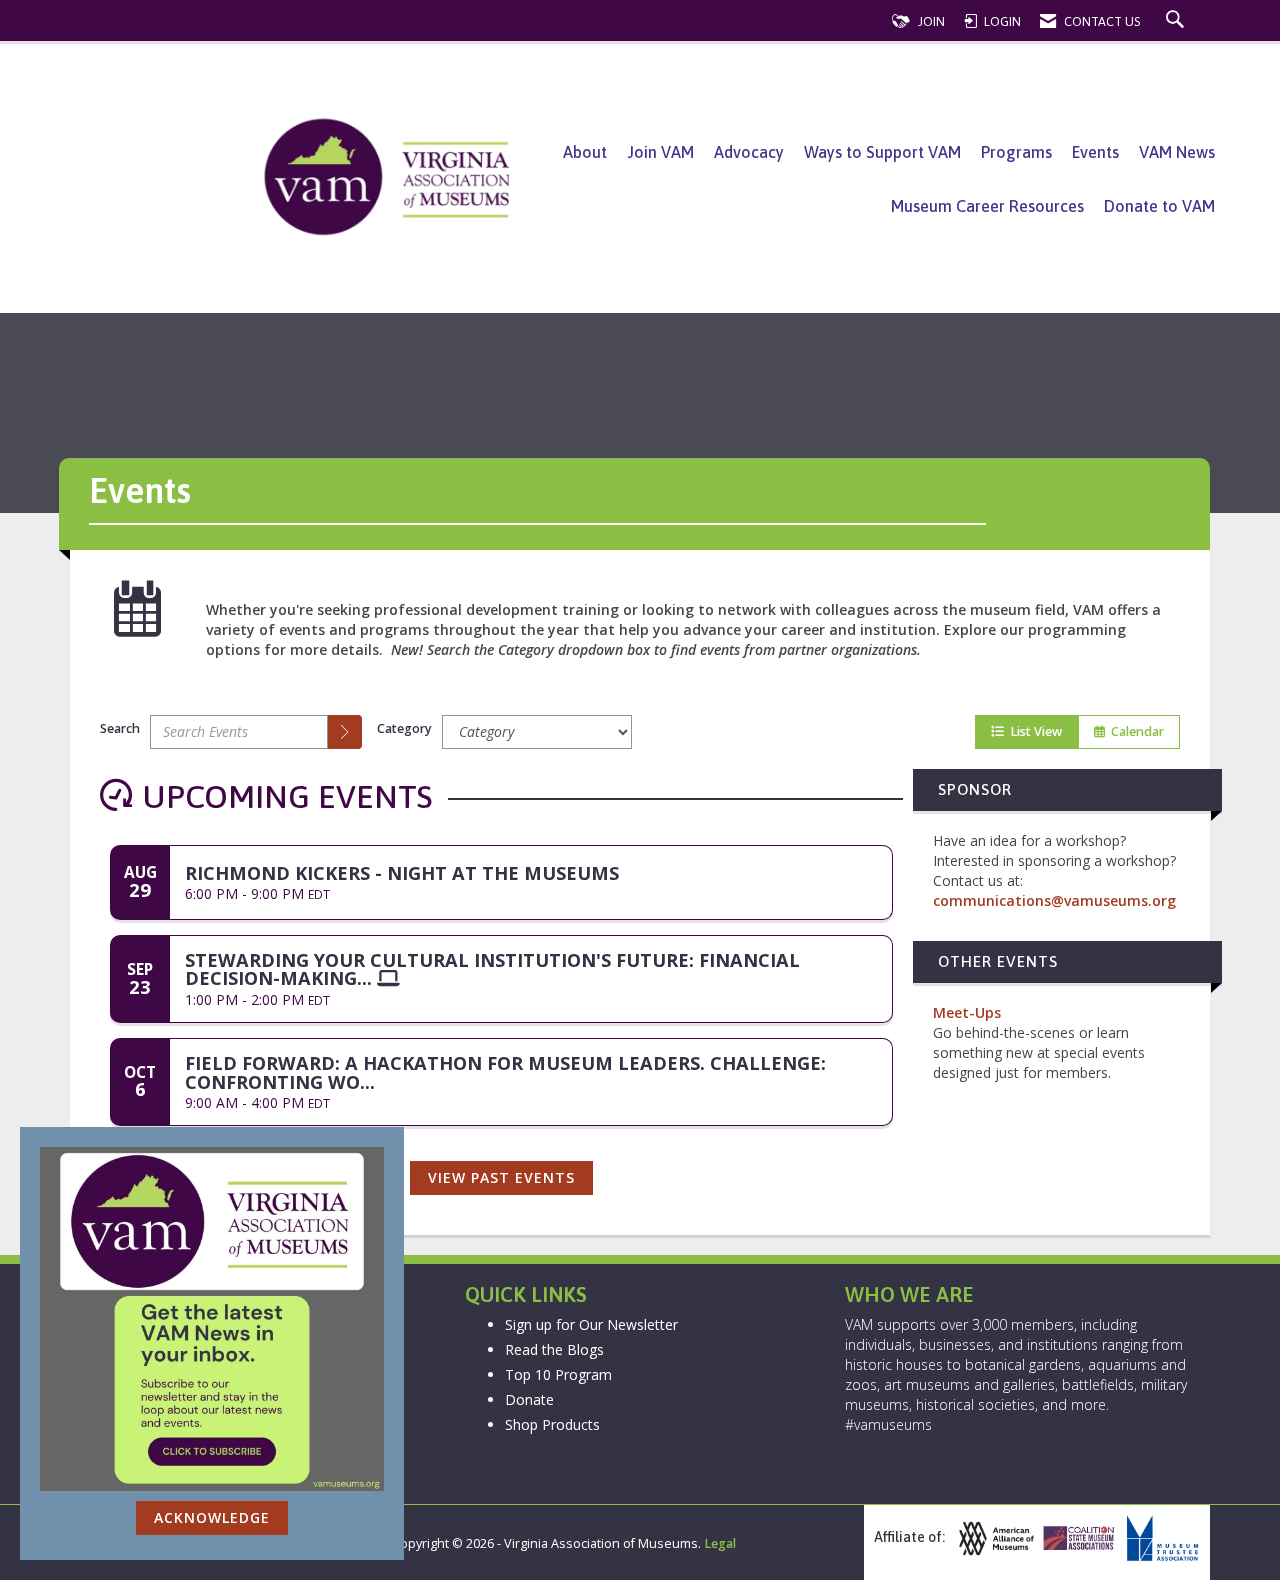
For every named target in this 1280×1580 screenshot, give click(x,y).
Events (1095, 152)
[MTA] (1160, 1538)
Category (404, 728)
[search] (345, 732)
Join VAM (660, 152)
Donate (529, 1399)
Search (120, 728)
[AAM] (994, 1538)
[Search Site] (1177, 21)
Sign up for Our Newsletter (591, 1324)
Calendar (1134, 731)
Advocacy (749, 152)
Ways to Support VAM (882, 152)
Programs (1016, 152)
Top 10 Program (558, 1374)
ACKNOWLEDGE (212, 1517)
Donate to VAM (1159, 206)
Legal (720, 1543)
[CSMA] (1077, 1538)
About (585, 152)
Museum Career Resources (987, 206)
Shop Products (552, 1424)
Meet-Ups (967, 1012)
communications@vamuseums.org (1054, 900)
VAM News (1177, 152)
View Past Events (501, 1177)
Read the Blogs (554, 1349)
